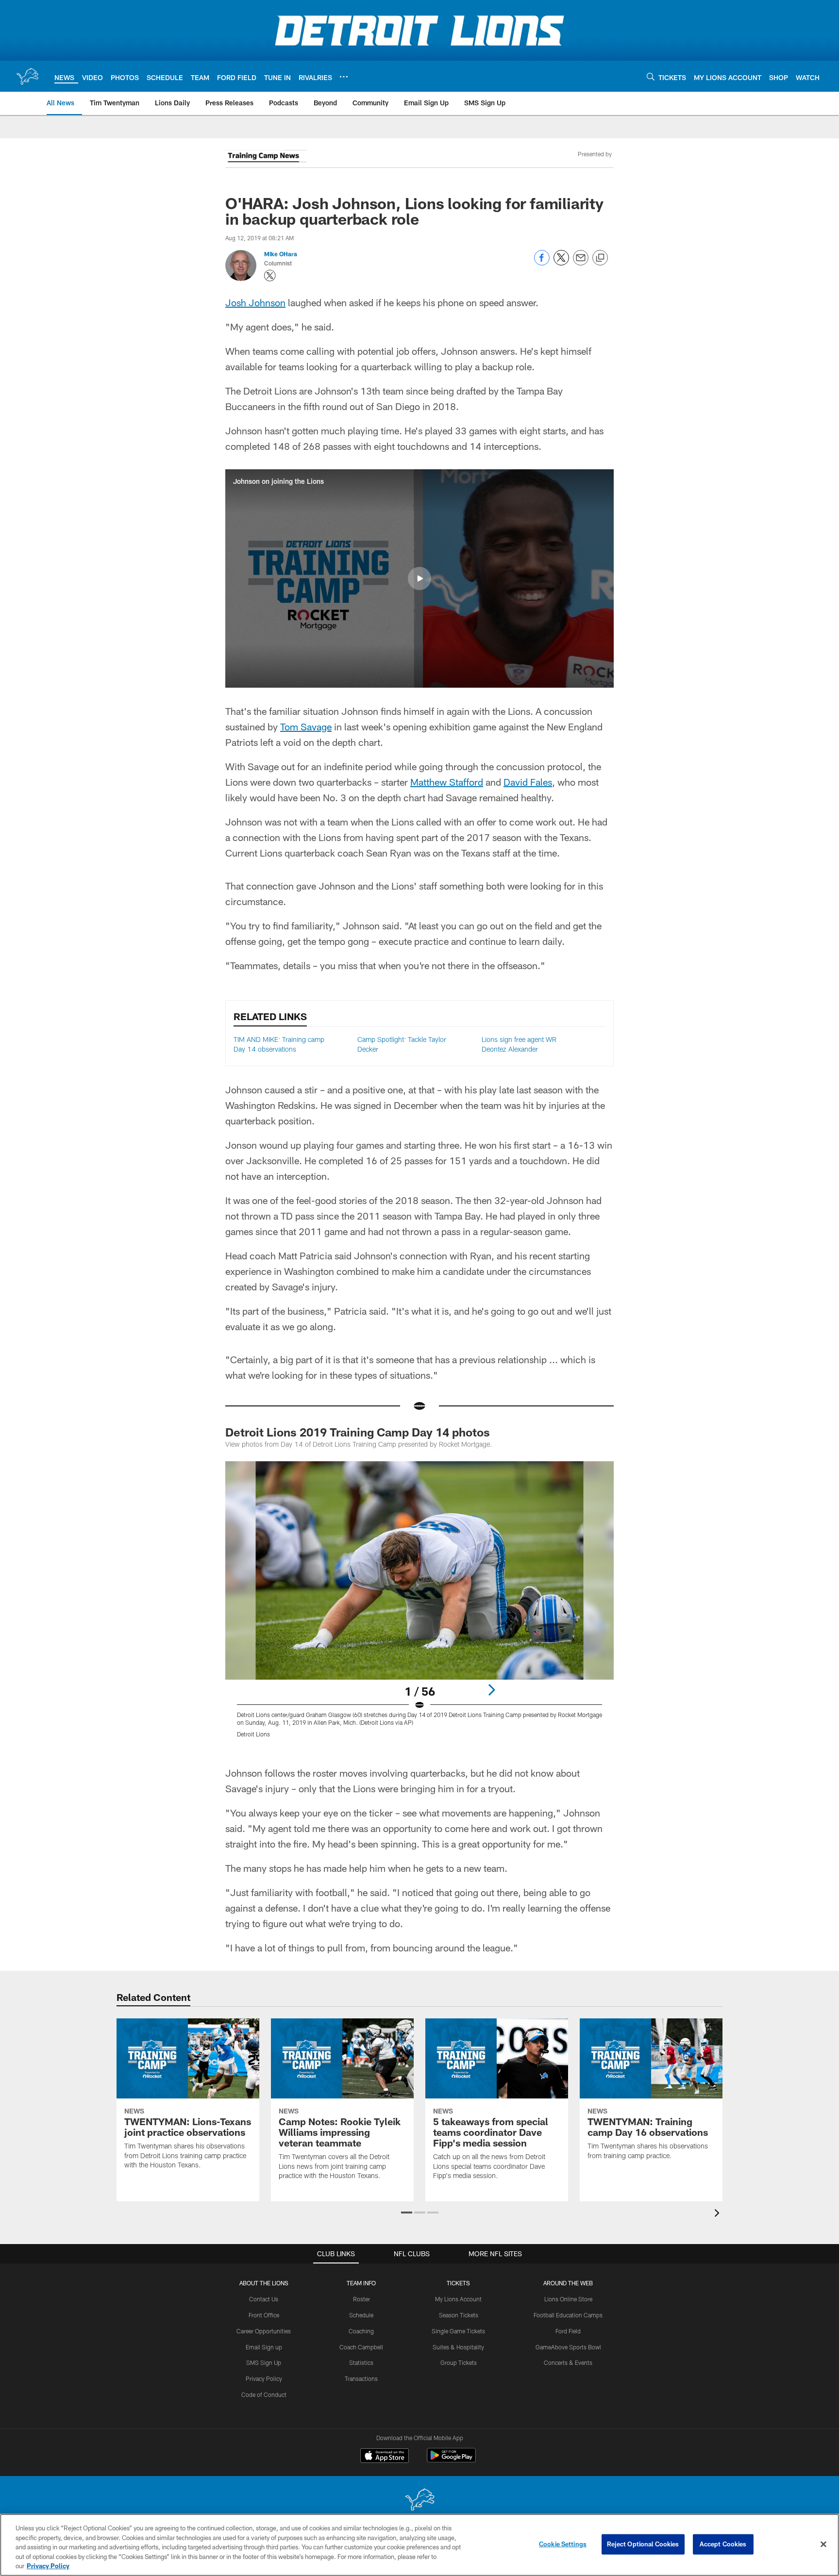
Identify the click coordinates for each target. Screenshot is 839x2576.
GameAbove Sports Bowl (568, 2347)
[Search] (651, 76)
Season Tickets (459, 2315)
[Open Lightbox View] (419, 1605)
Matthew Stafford (447, 782)
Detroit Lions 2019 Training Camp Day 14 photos (358, 1432)
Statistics (361, 2362)
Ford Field (568, 2331)
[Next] (491, 1690)
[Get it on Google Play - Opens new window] (451, 2460)
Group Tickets (459, 2362)
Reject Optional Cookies (643, 2544)
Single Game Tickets (458, 2331)
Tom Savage (306, 727)
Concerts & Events (568, 2362)
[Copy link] (600, 258)
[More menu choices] (344, 77)
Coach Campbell (361, 2347)
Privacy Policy (264, 2378)
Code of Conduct (264, 2394)
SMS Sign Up (264, 2362)
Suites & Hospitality (458, 2347)
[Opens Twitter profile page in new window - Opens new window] (270, 276)
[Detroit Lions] (419, 2501)
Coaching (361, 2331)
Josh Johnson (255, 302)
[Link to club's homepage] (27, 76)
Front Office (264, 2315)
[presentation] (719, 2214)
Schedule (361, 2315)
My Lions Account (458, 2299)
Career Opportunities (264, 2331)
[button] (419, 578)
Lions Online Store (568, 2299)
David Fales (528, 782)
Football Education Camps (568, 2315)
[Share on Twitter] (561, 263)
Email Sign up (264, 2347)
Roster (361, 2299)
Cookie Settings (563, 2544)
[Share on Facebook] (542, 263)
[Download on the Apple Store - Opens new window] (385, 2457)
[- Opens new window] (266, 158)
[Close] (823, 2544)
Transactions (361, 2378)
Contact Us (264, 2299)
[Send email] (581, 263)
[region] (419, 2545)
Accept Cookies (723, 2544)
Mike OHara (281, 254)
